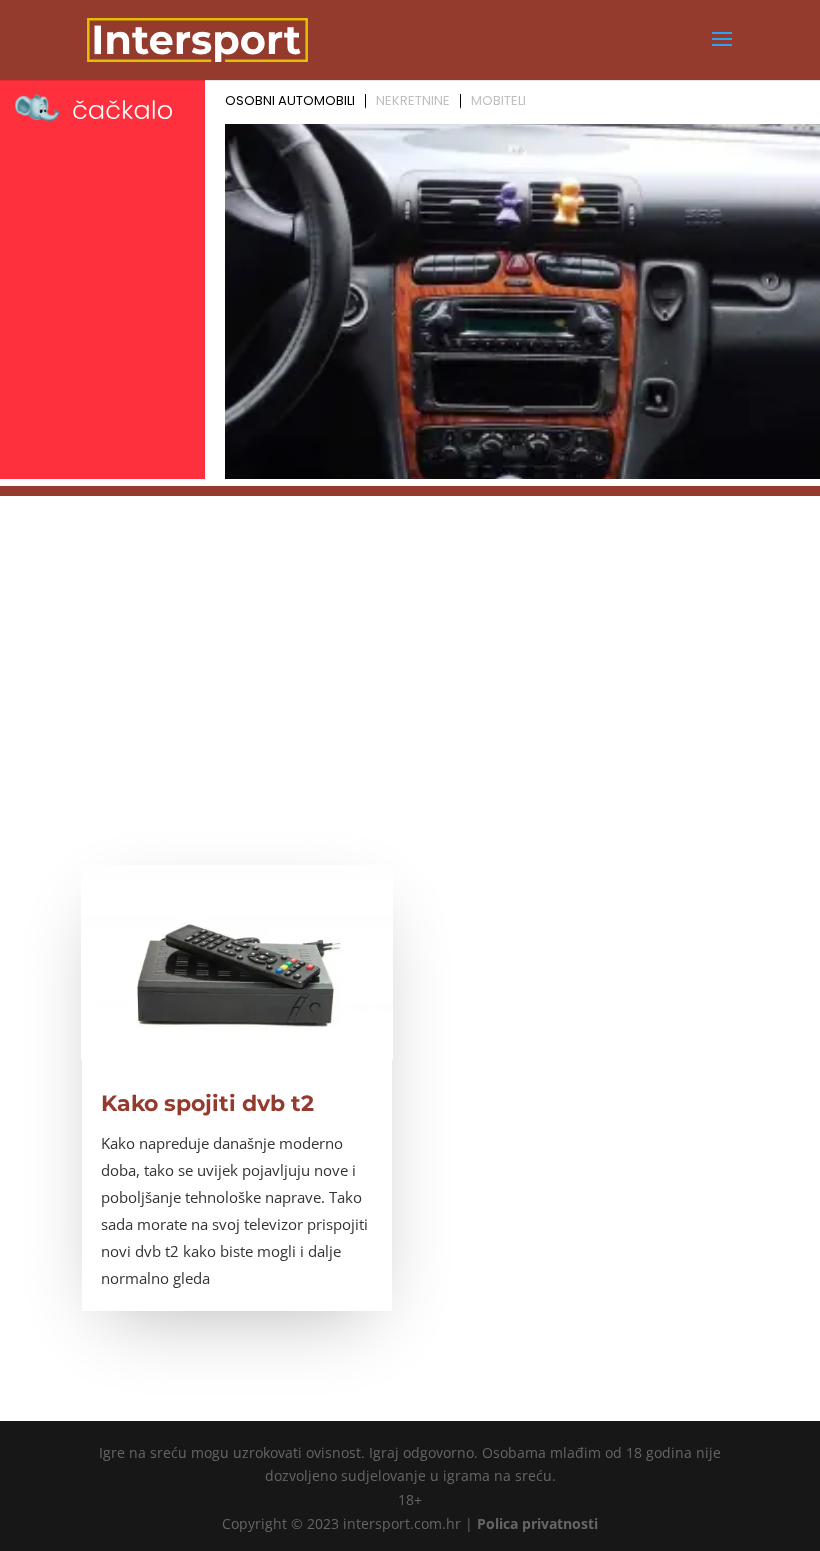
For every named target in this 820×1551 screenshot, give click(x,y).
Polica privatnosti (537, 1523)
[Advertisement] (410, 636)
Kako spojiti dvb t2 (207, 1103)
